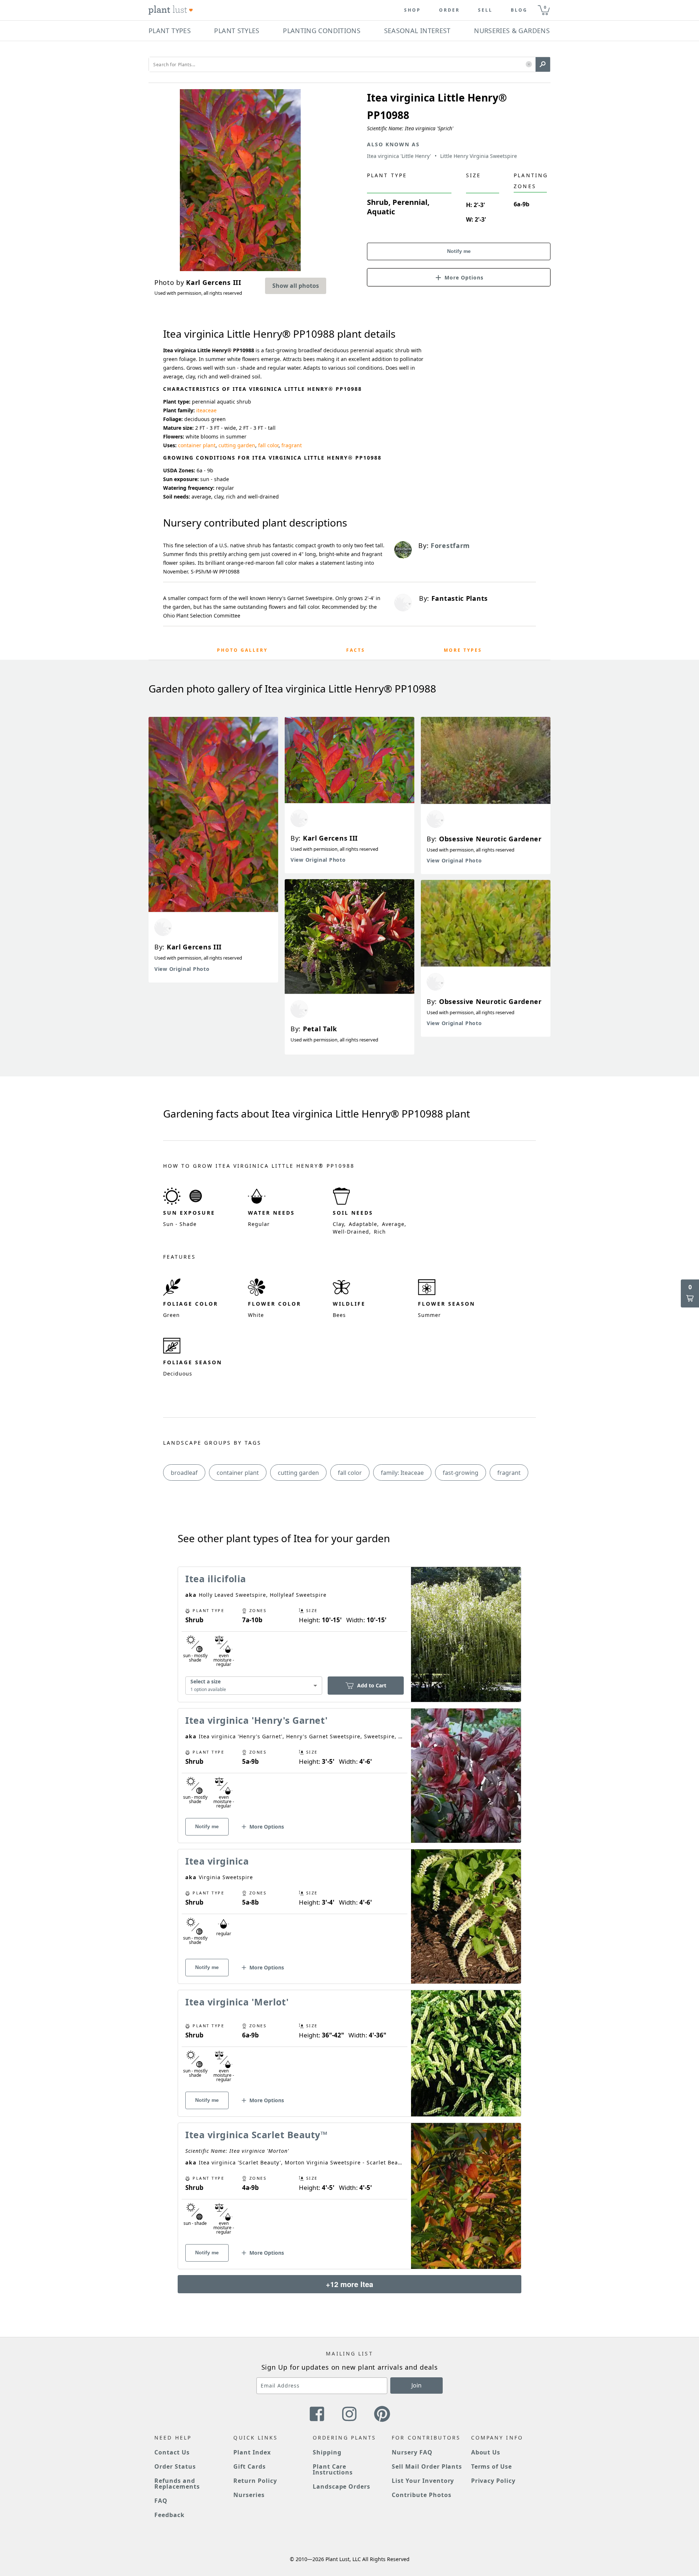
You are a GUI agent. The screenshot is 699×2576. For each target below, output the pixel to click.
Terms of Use (492, 2466)
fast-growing (461, 1473)
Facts (356, 650)
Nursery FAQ (412, 2452)
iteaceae (206, 410)
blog (519, 10)
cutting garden (237, 445)
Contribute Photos (421, 2495)
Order (449, 10)
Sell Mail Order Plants (427, 2466)
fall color (268, 445)
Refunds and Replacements (177, 2484)
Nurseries (249, 2495)
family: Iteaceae (402, 1473)
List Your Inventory (423, 2481)
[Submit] (543, 64)
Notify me (459, 251)
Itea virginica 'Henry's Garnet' (257, 1720)
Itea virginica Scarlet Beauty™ (256, 2135)
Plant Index (252, 2452)
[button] (529, 65)
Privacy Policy (493, 2481)
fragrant (292, 445)
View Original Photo (182, 969)
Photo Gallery (242, 650)
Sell (485, 10)
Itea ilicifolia (216, 1579)
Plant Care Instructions (333, 2469)
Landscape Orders (341, 2486)
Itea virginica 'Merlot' (237, 2002)
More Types (463, 650)
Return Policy (255, 2481)
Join (416, 2385)
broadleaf (184, 1473)
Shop (412, 10)
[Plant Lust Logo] (171, 10)
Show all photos (296, 286)
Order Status (175, 2466)
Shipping (327, 2452)
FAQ (161, 2501)
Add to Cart (372, 1685)
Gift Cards (250, 2466)
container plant (197, 445)
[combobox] (254, 1685)
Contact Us (172, 2452)
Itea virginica (217, 1861)
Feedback (169, 2515)
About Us (486, 2452)
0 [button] (545, 7)
